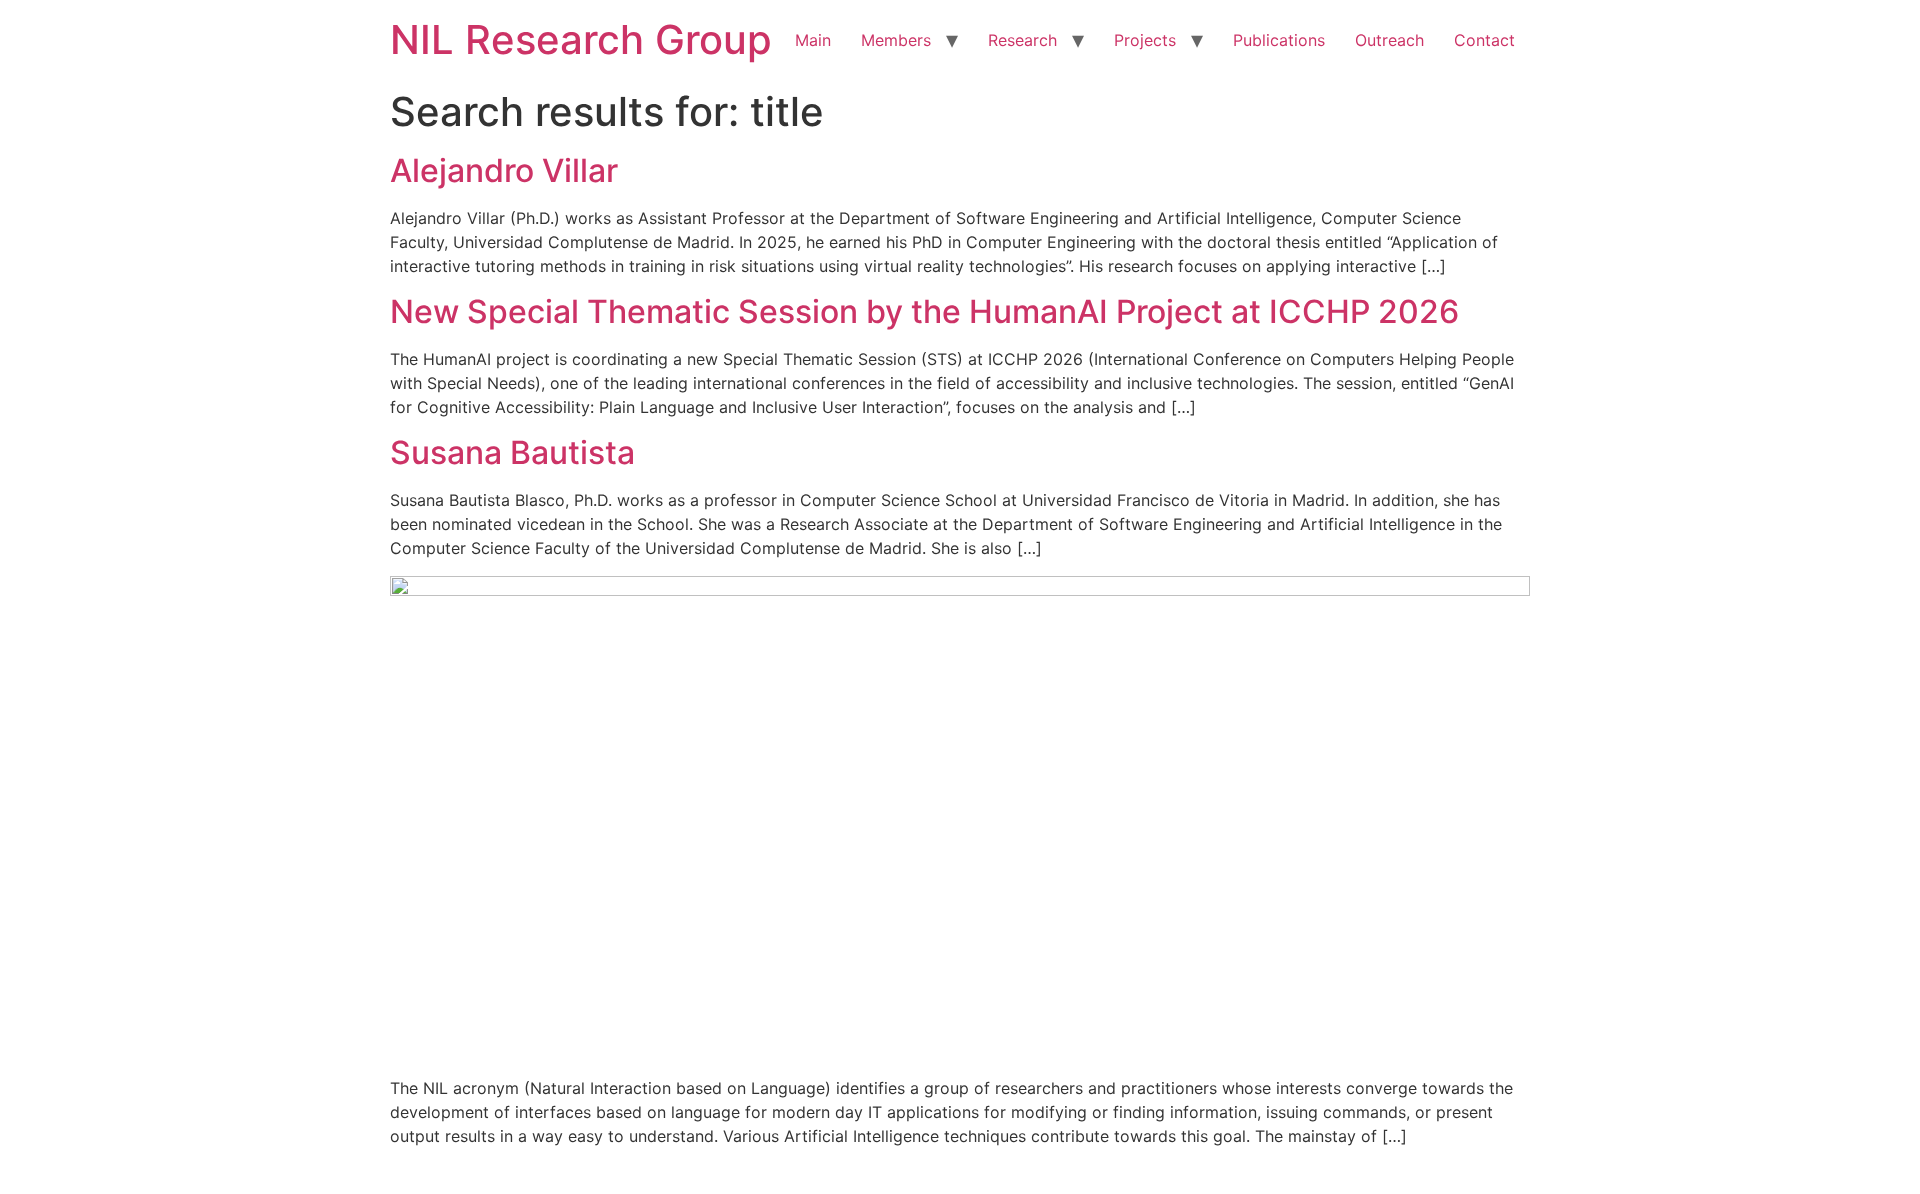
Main (813, 40)
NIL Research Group (581, 39)
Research (1022, 40)
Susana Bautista (512, 452)
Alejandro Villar (504, 170)
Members (896, 40)
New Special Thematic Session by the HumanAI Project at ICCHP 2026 (924, 311)
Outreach (1389, 40)
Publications (1279, 40)
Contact (1484, 40)
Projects (1145, 40)
